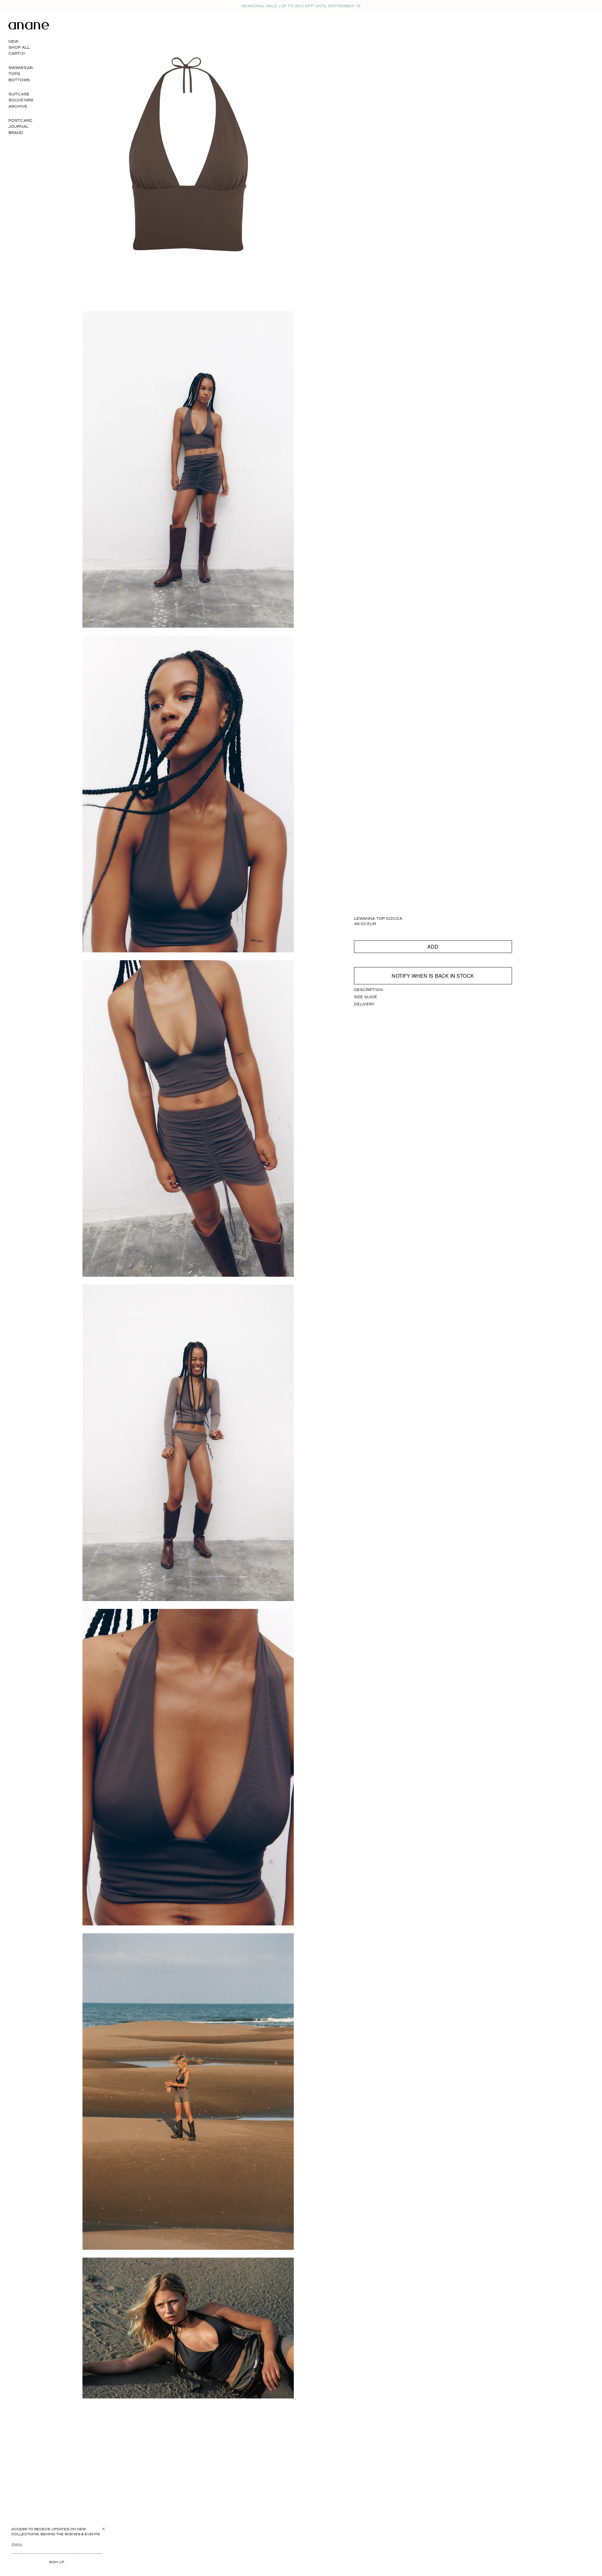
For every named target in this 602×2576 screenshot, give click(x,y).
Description (368, 990)
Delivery (364, 1004)
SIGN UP (57, 2562)
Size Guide (366, 997)
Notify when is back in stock (433, 976)
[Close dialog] (103, 2529)
